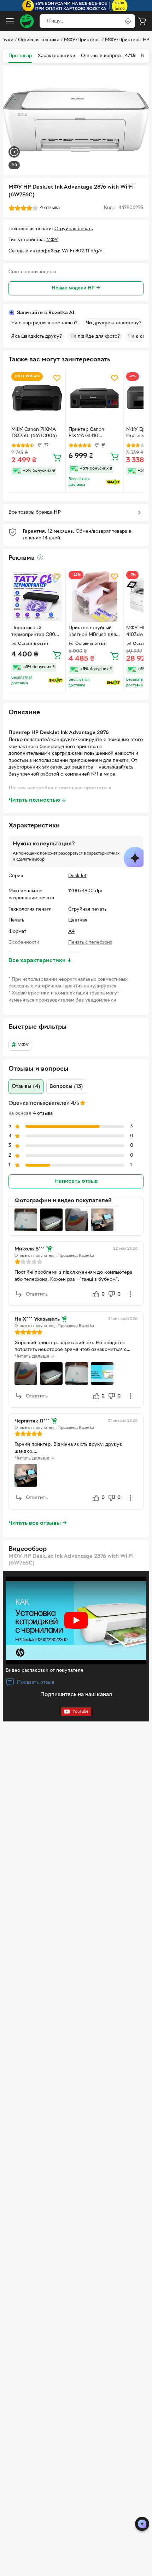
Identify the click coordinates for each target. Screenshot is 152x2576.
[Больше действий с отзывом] (130, 1294)
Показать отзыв (36, 1682)
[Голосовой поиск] (128, 21)
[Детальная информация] (40, 557)
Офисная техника (39, 40)
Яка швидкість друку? (37, 336)
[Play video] (76, 1620)
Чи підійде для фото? (95, 336)
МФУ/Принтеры (82, 40)
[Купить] (57, 457)
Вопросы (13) (66, 1087)
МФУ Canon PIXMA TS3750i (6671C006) (34, 433)
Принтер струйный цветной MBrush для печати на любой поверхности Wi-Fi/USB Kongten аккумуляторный (92, 632)
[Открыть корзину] (142, 21)
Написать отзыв (76, 1181)
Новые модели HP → (76, 288)
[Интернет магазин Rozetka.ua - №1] (27, 21)
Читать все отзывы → (38, 1523)
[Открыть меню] (10, 21)
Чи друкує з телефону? (114, 323)
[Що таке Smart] (113, 482)
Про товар (20, 56)
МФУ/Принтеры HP (127, 40)
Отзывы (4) (26, 1087)
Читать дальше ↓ (35, 1356)
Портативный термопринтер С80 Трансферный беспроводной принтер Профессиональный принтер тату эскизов (36, 632)
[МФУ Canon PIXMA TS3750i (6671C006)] (37, 398)
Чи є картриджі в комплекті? (44, 323)
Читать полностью (37, 800)
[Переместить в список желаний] (57, 378)
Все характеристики (40, 961)
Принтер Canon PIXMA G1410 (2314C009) (86, 434)
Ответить (37, 1294)
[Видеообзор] (14, 153)
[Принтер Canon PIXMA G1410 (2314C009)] (94, 398)
